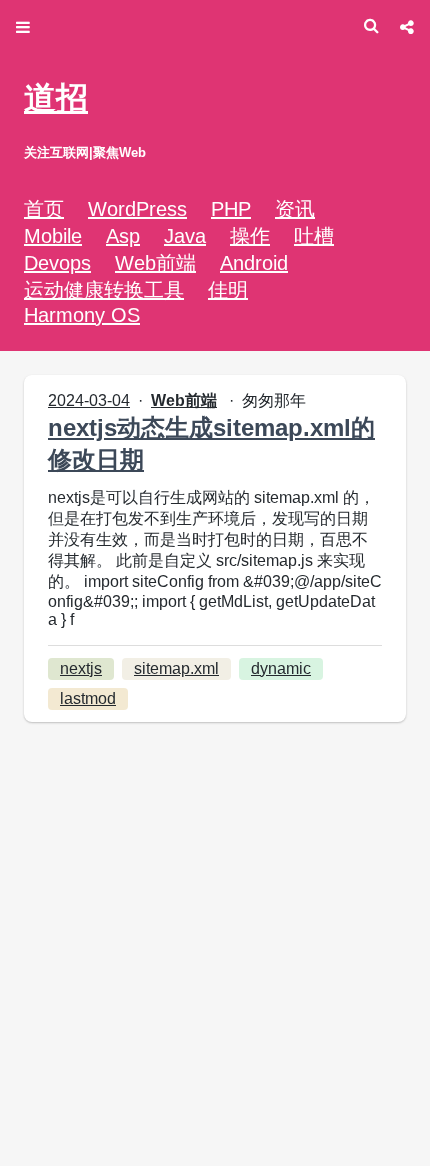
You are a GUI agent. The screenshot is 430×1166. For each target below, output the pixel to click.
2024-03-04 (89, 400)
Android (254, 263)
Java (185, 236)
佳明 (228, 290)
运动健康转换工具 (104, 290)
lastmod (88, 698)
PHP (231, 209)
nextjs (81, 668)
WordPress (137, 209)
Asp (123, 236)
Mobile (53, 236)
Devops (57, 263)
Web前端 (155, 263)
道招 (56, 98)
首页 (44, 209)
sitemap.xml (176, 668)
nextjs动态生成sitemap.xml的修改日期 (211, 443)
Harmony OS (82, 315)
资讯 (295, 209)
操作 (250, 236)
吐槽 (314, 236)
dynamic (281, 668)
